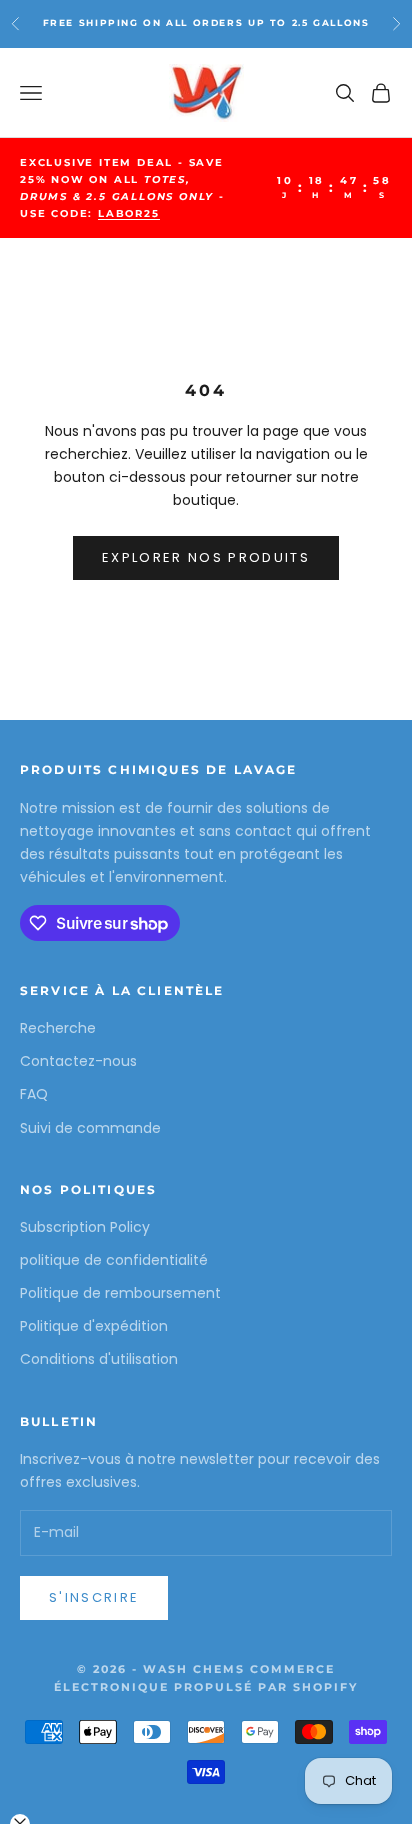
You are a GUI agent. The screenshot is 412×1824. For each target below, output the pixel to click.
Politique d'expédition (94, 1326)
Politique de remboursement (120, 1293)
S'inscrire (94, 1597)
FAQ (34, 1094)
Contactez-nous (78, 1061)
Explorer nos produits (206, 557)
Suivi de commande (90, 1128)
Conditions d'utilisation (99, 1359)
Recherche (58, 1028)
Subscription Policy (85, 1227)
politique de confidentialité (114, 1260)
